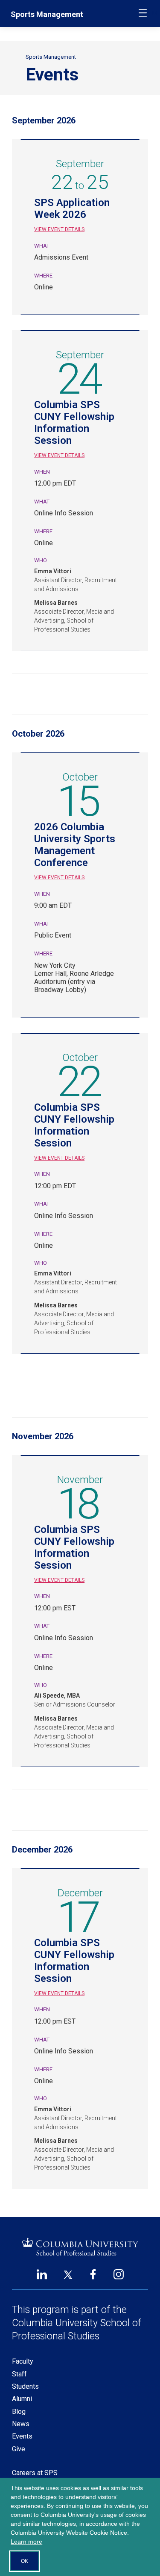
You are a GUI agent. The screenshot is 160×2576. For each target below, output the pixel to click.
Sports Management (47, 14)
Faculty (23, 2361)
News (21, 2424)
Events (22, 2436)
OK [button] (25, 2561)
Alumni (22, 2399)
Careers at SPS (35, 2473)
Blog (19, 2412)
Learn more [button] (26, 2542)
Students (25, 2386)
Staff (19, 2374)
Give (19, 2449)
